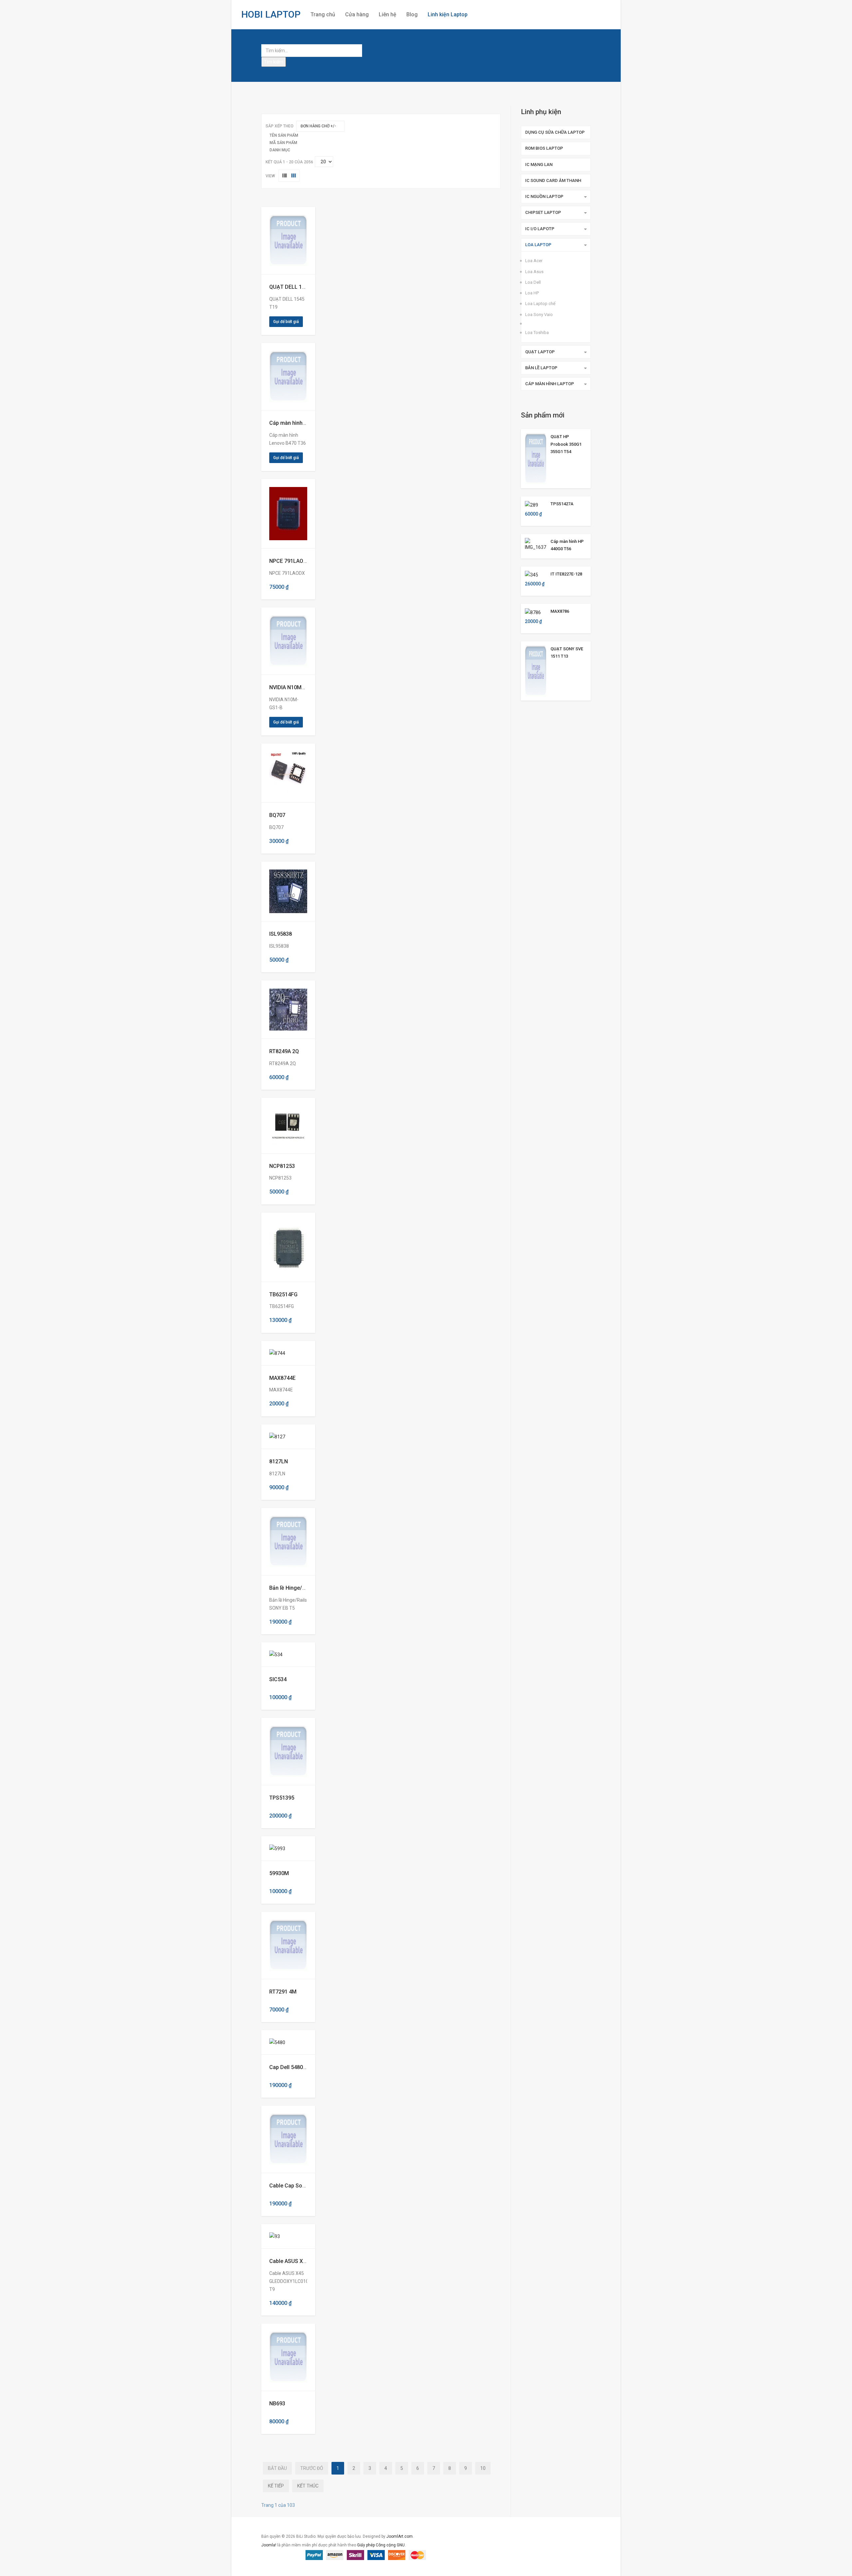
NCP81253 (282, 1166)
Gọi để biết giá (286, 322)
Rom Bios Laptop (544, 148)
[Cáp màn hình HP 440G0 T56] (536, 544)
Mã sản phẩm (283, 143)
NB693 (277, 2404)
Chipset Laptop (543, 212)
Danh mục (280, 150)
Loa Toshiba (537, 332)
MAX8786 (560, 611)
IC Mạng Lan (539, 164)
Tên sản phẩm (284, 135)
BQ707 (277, 815)
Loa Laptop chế (540, 304)
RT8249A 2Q (284, 1051)
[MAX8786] (533, 612)
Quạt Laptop (540, 352)
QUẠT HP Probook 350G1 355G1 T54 (566, 444)
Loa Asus (534, 272)
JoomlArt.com (400, 2536)
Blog (412, 14)
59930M (279, 1873)
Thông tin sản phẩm (283, 241)
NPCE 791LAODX (290, 561)
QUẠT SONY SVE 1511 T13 (567, 652)
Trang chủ (323, 14)
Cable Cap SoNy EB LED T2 (302, 2186)
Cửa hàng (357, 14)
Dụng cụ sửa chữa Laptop (555, 132)
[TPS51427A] (532, 504)
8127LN (279, 1461)
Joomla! (269, 2545)
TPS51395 (282, 1798)
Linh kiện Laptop (448, 14)
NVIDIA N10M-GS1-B (294, 687)
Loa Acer (534, 261)
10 (483, 2468)
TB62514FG (283, 1294)
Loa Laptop (538, 245)
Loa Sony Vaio (539, 315)
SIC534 (278, 1679)
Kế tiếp (276, 2486)
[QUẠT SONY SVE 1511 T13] (536, 670)
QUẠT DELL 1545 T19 (295, 287)
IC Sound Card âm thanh (553, 180)
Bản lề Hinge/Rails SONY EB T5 (307, 1588)
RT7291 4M (283, 1992)
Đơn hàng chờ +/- (318, 126)
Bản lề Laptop (541, 368)
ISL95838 (281, 934)
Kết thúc (308, 2486)
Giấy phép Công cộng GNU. (381, 2545)
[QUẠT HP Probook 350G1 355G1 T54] (536, 458)
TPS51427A (562, 504)
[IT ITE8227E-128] (532, 574)
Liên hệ (388, 14)
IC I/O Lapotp (540, 229)
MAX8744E (282, 1378)
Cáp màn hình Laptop (550, 384)
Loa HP (532, 293)
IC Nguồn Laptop (544, 196)
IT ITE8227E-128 (566, 574)
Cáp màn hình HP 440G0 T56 (567, 545)
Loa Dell (533, 282)
